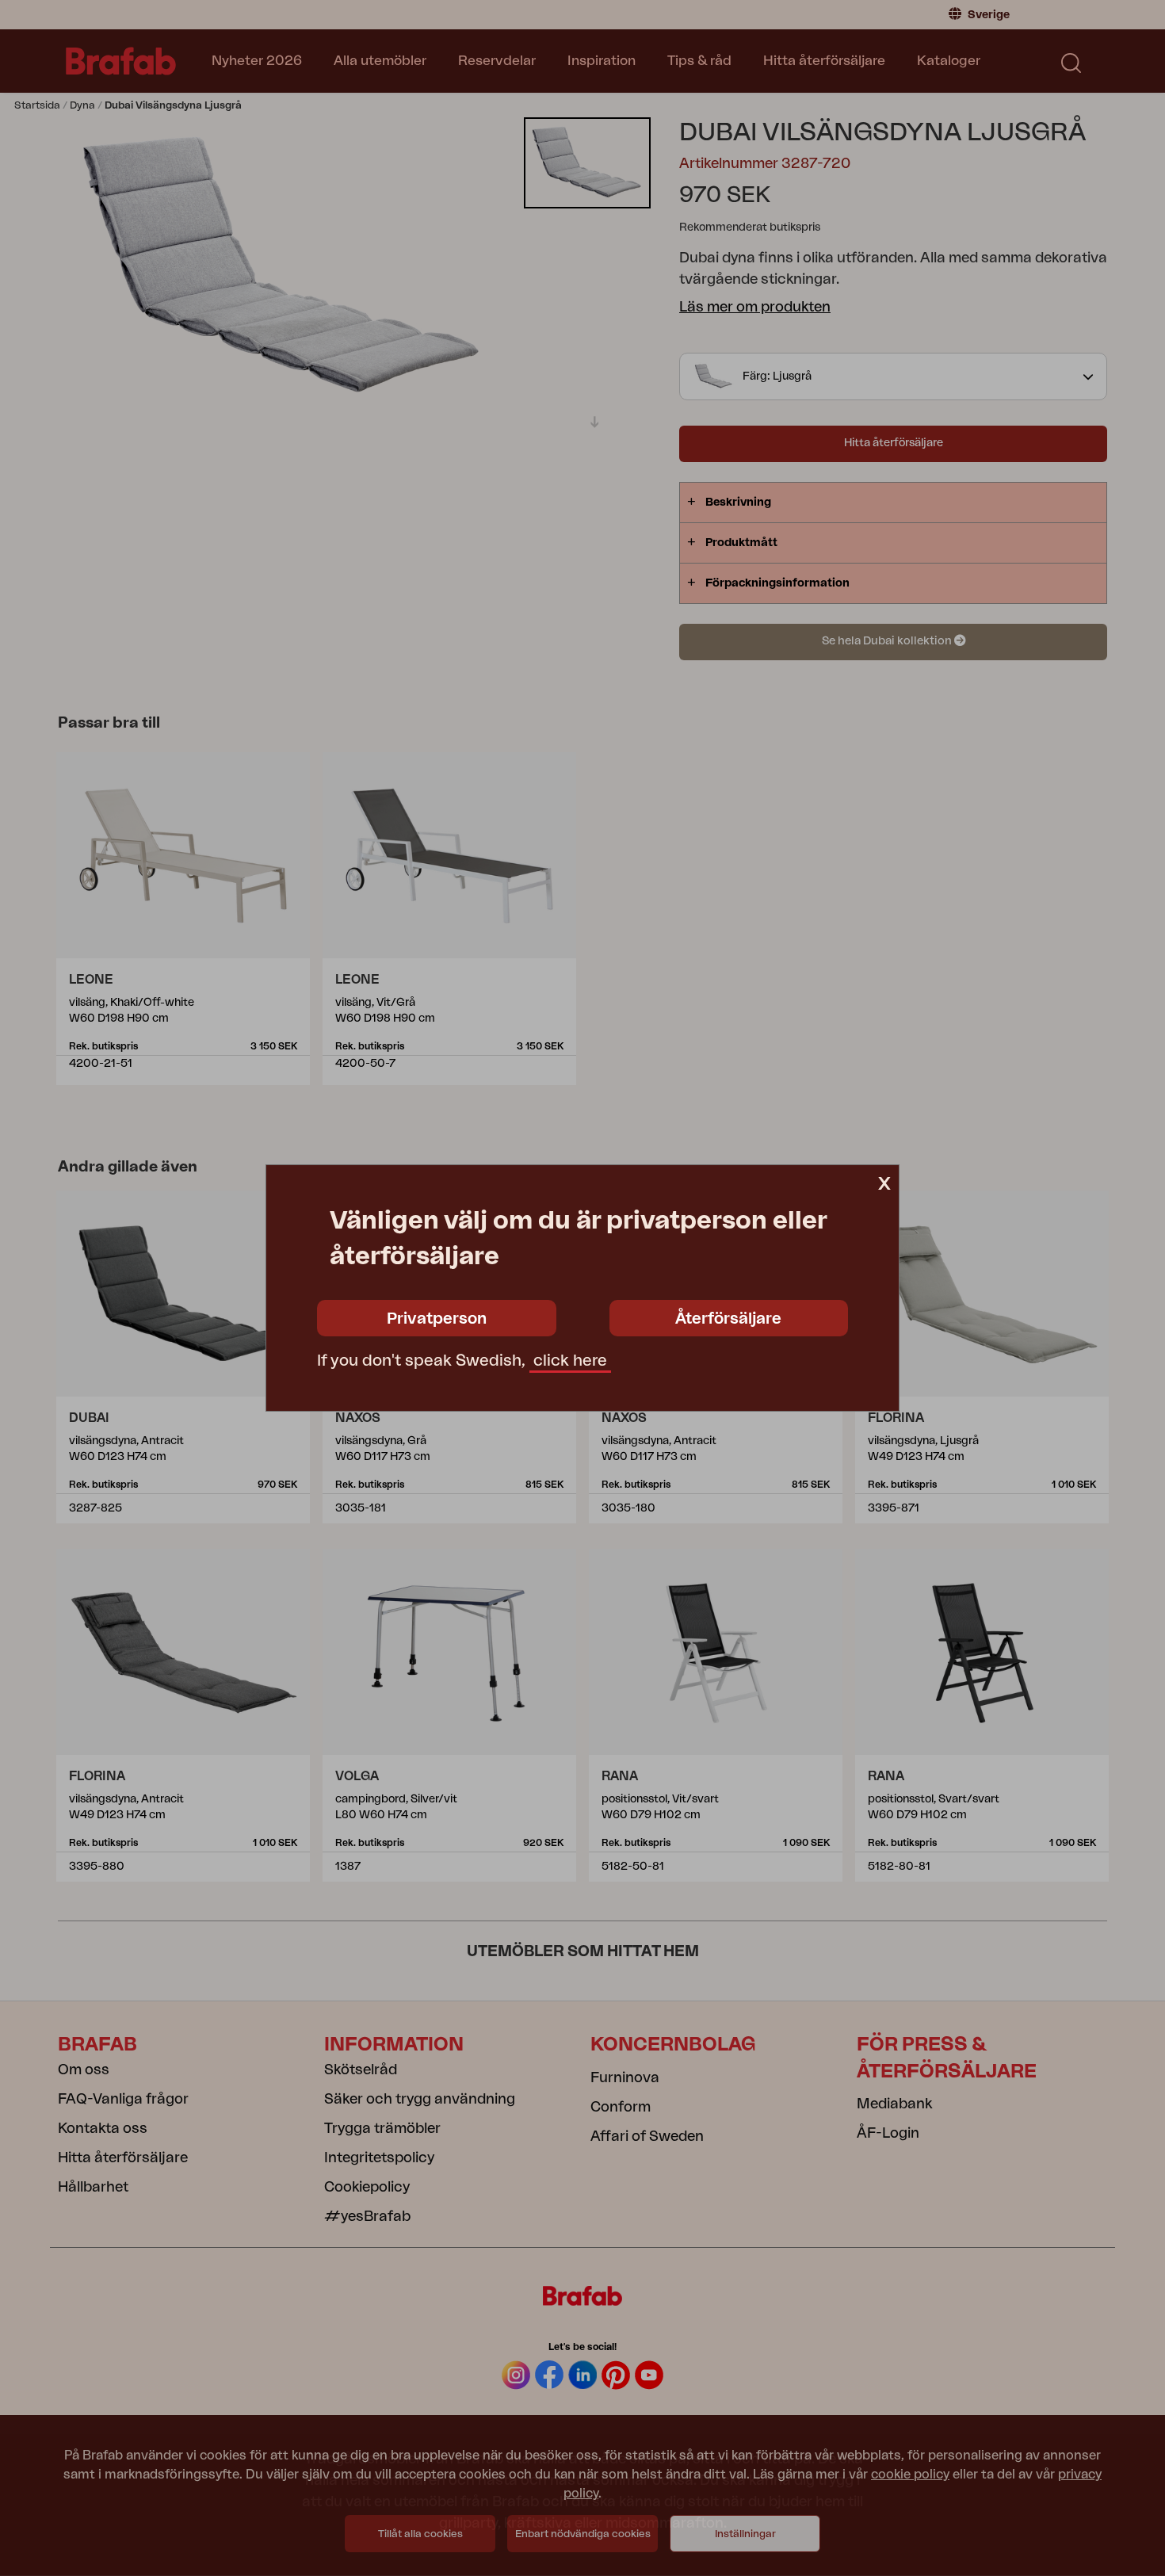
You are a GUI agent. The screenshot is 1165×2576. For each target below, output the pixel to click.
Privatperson (437, 1319)
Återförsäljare (728, 1319)
